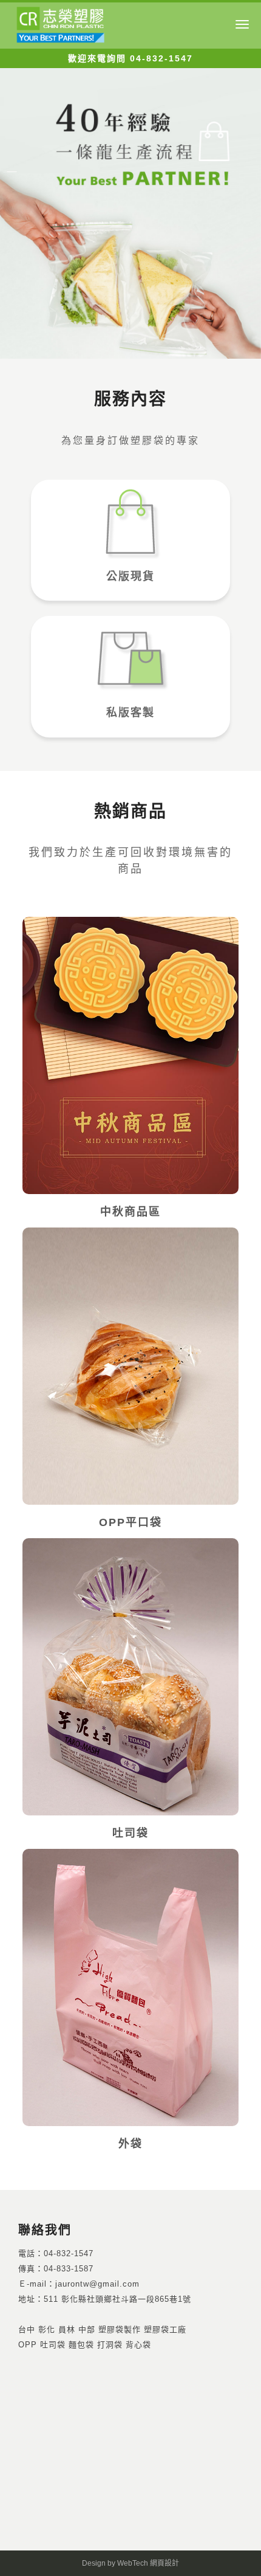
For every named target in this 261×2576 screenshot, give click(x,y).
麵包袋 (81, 2345)
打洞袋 (110, 2345)
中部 (87, 2329)
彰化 (47, 2329)
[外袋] (130, 1987)
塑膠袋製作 (120, 2329)
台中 (27, 2329)
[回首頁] (61, 23)
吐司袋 (53, 2345)
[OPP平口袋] (130, 1366)
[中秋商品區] (130, 1055)
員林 (67, 2329)
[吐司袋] (130, 1677)
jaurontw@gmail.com (97, 2284)
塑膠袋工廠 (165, 2329)
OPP (28, 2345)
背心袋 (138, 2345)
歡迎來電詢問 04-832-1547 (130, 58)
